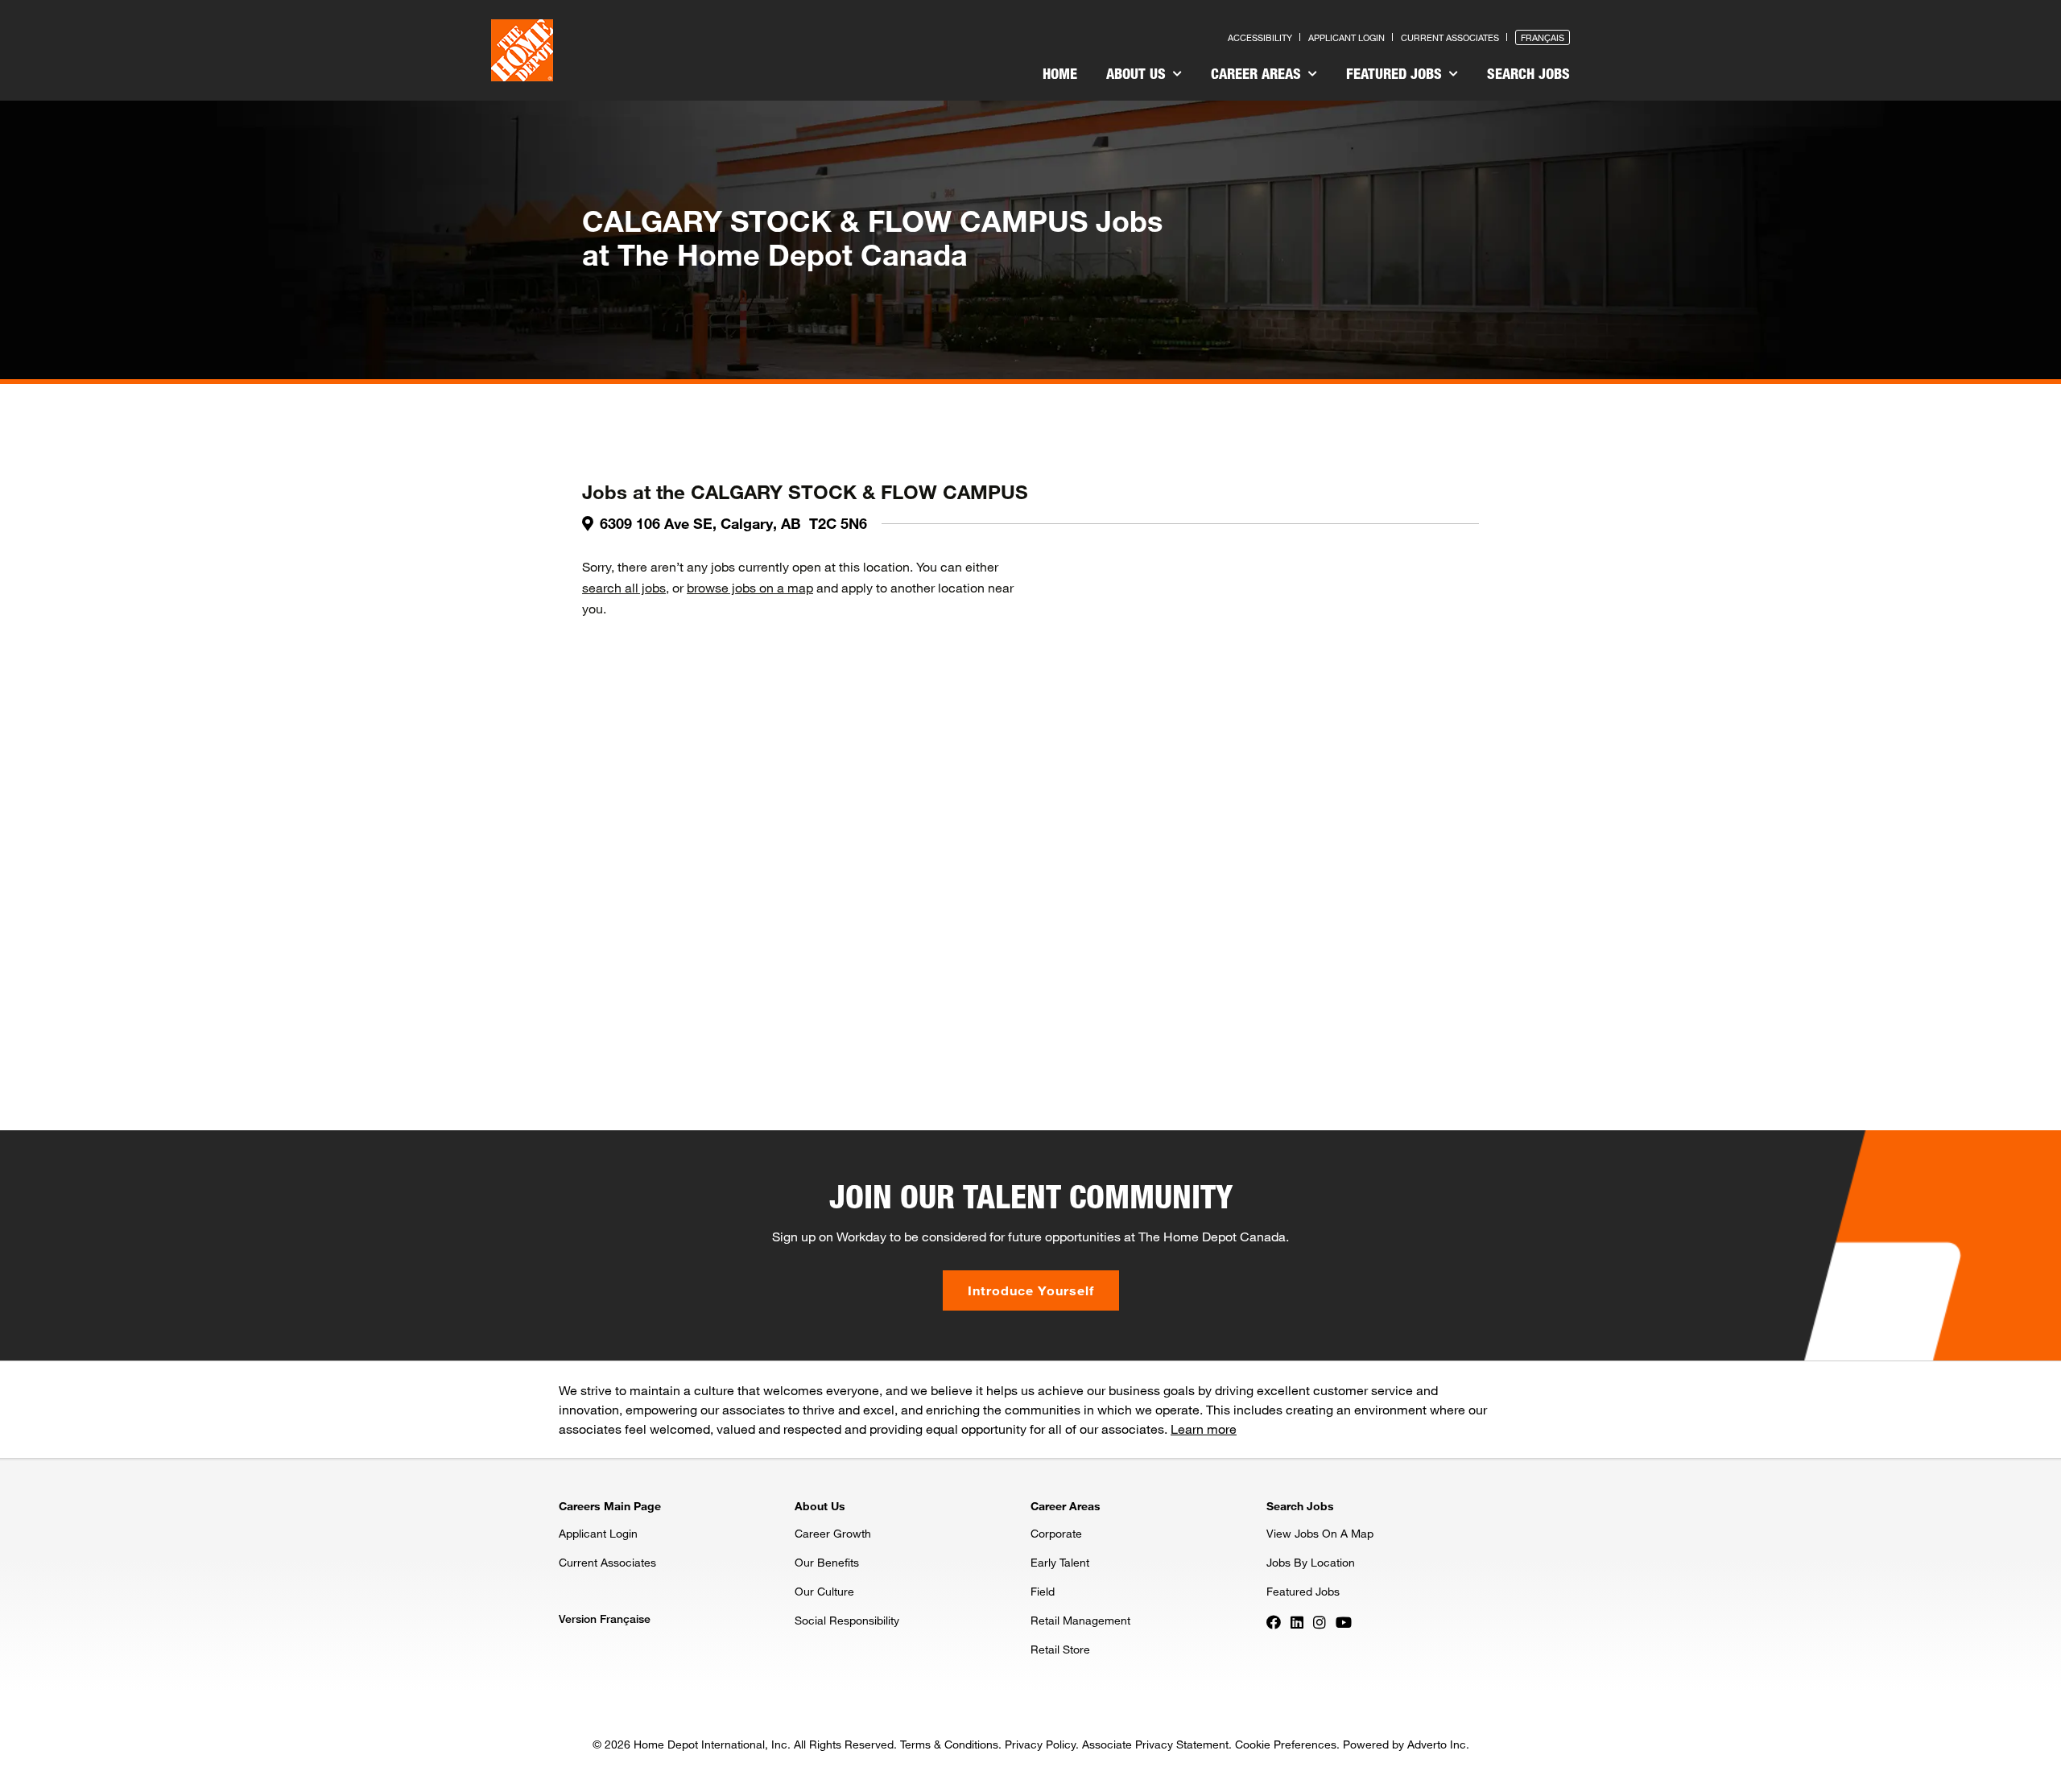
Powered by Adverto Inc (1404, 1744)
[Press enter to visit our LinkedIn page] (1297, 1621)
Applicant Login (1346, 37)
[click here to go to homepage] (522, 50)
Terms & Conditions (949, 1744)
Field (1043, 1591)
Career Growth (833, 1533)
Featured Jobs (1396, 73)
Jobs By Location (1311, 1562)
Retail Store (1060, 1649)
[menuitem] (1060, 76)
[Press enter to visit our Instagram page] (1320, 1621)
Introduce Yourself (1031, 1290)
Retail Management (1080, 1620)
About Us (1138, 73)
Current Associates (1450, 37)
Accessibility (1260, 37)
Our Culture (824, 1591)
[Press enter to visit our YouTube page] (1344, 1621)
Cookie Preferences (1286, 1744)
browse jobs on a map (750, 587)
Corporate (1056, 1533)
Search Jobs (1528, 73)
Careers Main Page (610, 1506)
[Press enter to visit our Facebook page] (1274, 1621)
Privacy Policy (1040, 1744)
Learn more (1204, 1429)
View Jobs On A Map (1320, 1533)
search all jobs (624, 587)
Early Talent (1060, 1562)
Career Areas (1258, 73)
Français (1543, 37)
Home (1060, 73)
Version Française (605, 1619)
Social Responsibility (847, 1620)
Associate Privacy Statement (1155, 1744)
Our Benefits (827, 1562)
